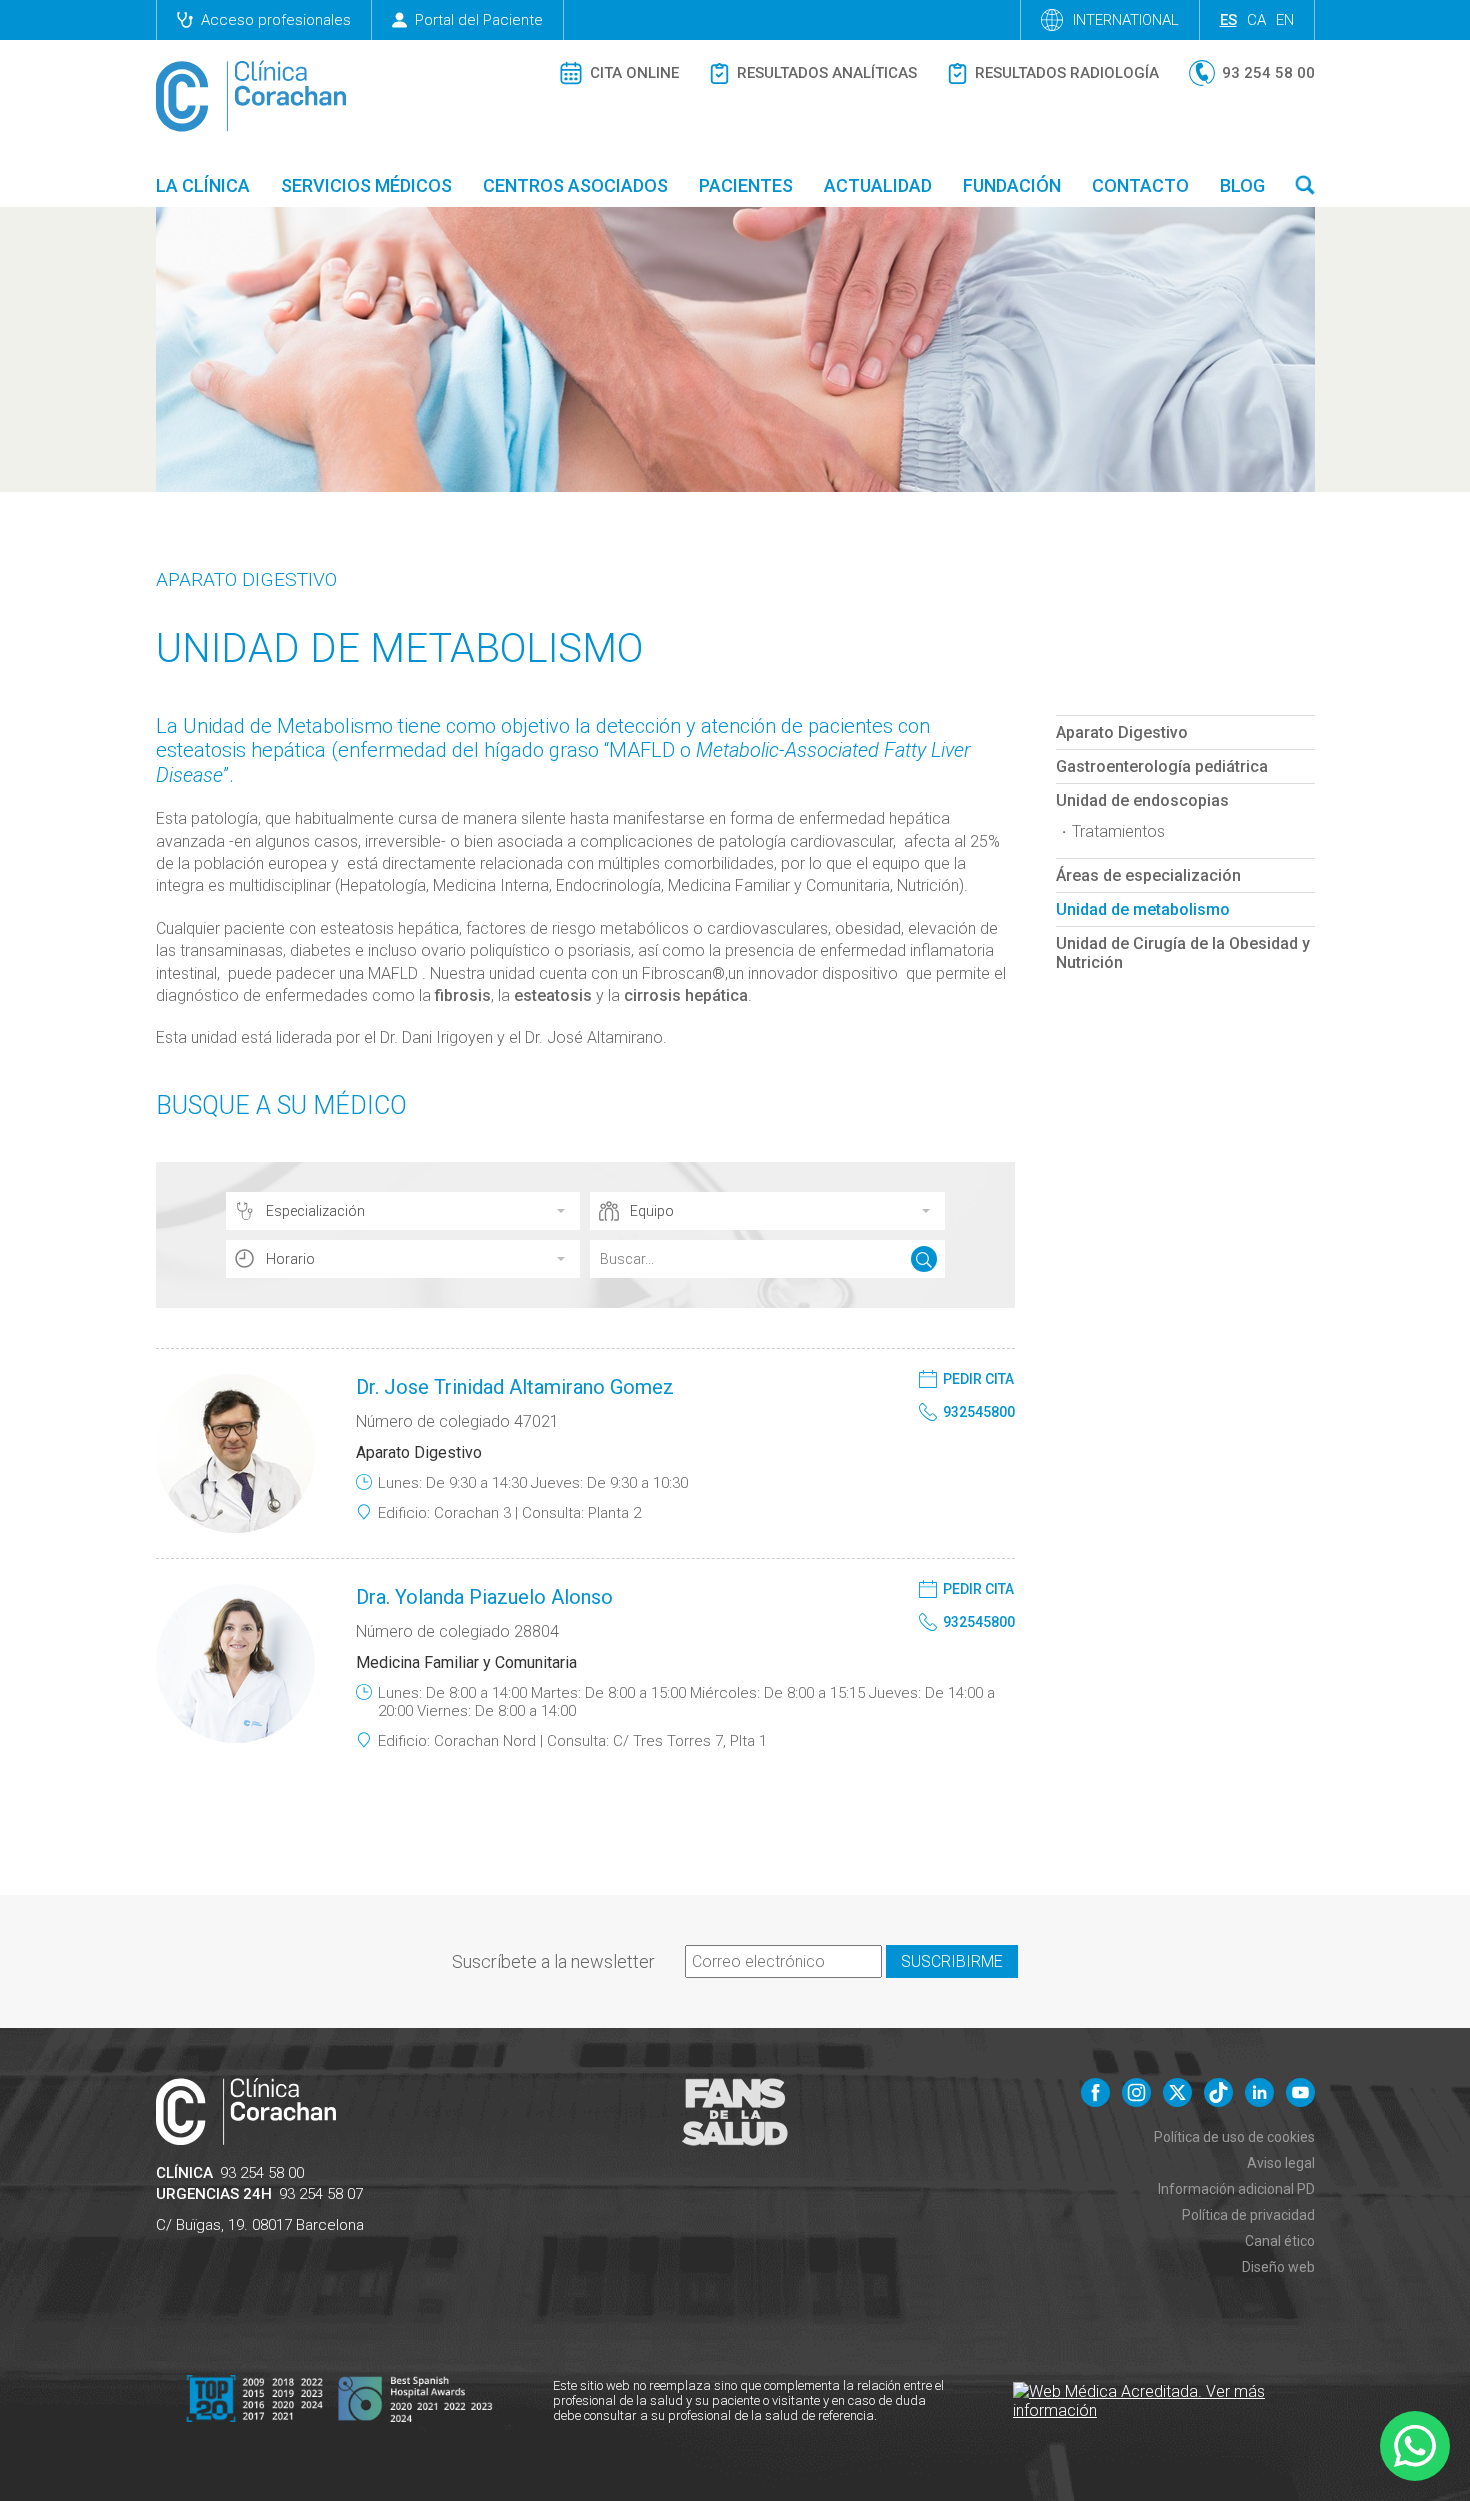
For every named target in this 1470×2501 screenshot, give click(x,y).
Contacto (1140, 185)
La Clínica (203, 185)
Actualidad (878, 185)
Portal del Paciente (479, 20)
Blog (1242, 185)
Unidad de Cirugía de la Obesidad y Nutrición (1183, 953)
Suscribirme (952, 1961)
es (1228, 20)
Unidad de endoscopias (1142, 800)
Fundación (1012, 185)
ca (1256, 20)
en (1285, 20)
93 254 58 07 (321, 2194)
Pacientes (746, 185)
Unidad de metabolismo (1143, 909)
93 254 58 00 (262, 2173)
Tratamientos (1118, 831)
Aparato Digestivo (246, 579)
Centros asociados (575, 185)
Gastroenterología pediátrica (1162, 766)
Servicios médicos (366, 185)
